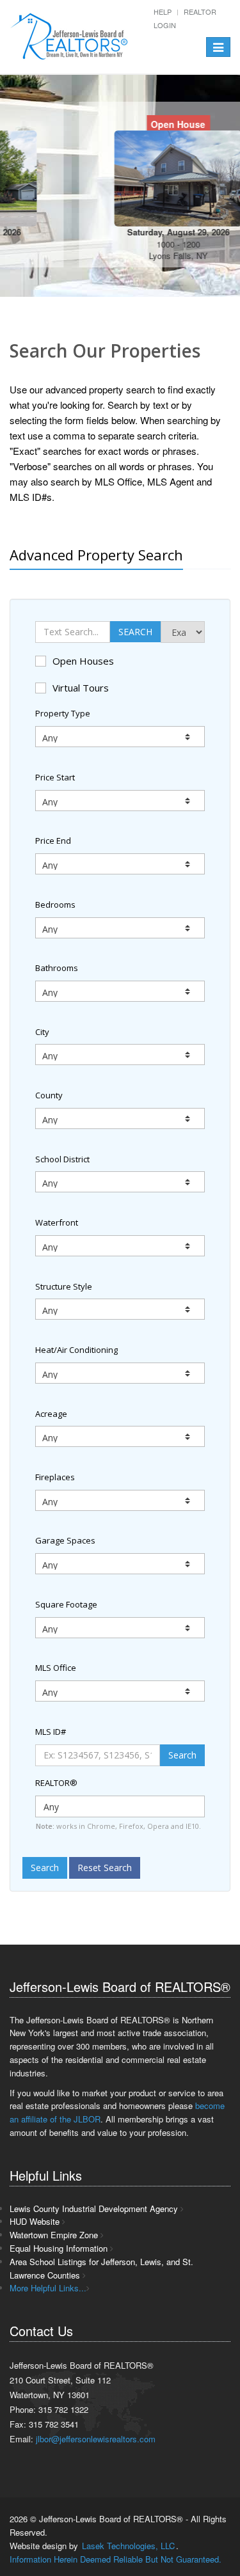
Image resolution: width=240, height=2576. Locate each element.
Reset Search (105, 1868)
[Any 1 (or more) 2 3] (120, 1500)
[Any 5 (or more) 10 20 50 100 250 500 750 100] (120, 1436)
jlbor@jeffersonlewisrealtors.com (96, 2439)
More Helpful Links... (48, 2288)
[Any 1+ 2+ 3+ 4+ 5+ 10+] (120, 928)
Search (182, 1755)
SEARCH (135, 632)
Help (163, 12)
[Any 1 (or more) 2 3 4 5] (120, 1564)
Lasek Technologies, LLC (128, 2546)
